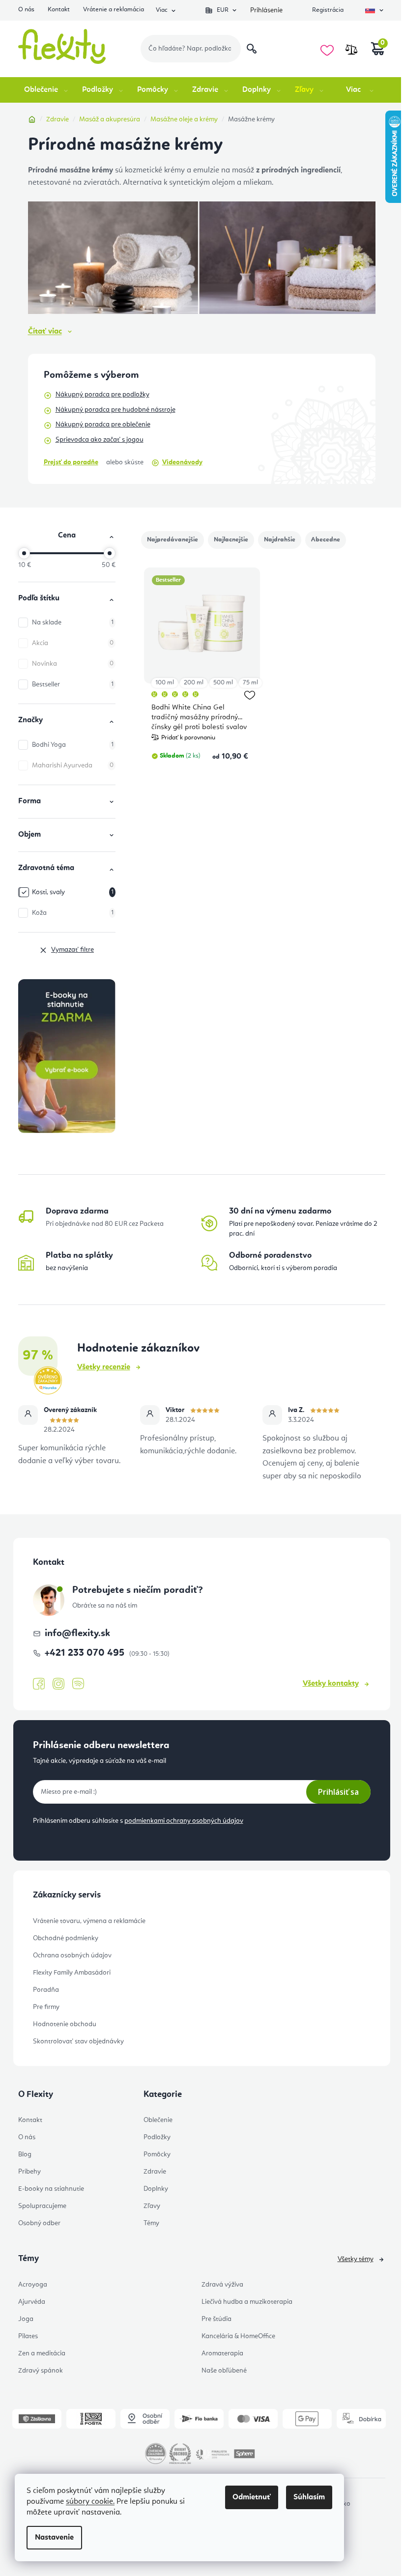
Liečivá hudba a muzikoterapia (247, 2302)
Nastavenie (54, 2538)
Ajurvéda (32, 2302)
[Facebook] (39, 1684)
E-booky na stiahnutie (51, 2189)
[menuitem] (47, 90)
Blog (25, 2154)
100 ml (165, 683)
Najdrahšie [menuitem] (280, 540)
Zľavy (152, 2206)
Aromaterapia (222, 2353)
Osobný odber (39, 2223)
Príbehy (29, 2172)
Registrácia (328, 10)
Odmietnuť (252, 2497)
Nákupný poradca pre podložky (102, 395)
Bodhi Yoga (73, 745)
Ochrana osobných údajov (72, 1955)
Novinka (73, 664)
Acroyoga (33, 2285)
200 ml (194, 683)
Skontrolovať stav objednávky (78, 2041)
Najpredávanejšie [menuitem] (173, 540)
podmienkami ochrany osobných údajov (184, 1821)
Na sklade (73, 623)
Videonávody (182, 462)
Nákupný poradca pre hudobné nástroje (115, 410)
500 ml (223, 683)
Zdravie (155, 2172)
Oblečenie (158, 2120)
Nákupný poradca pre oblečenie (103, 425)
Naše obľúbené (224, 2371)
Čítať (45, 332)
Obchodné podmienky (66, 1938)
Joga (26, 2319)
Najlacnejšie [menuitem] (231, 540)
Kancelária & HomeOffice (238, 2336)
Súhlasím (309, 2497)
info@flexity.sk (77, 1634)
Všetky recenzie (104, 1367)
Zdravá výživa (222, 2285)
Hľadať (252, 49)
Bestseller (73, 684)
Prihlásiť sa (338, 1792)
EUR (223, 10)
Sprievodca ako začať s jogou (100, 440)
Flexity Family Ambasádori (72, 1973)
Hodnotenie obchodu (65, 2024)
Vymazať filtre (72, 950)
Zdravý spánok (41, 2371)
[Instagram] (58, 1684)
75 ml (250, 683)
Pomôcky (157, 2154)
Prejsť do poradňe (71, 462)
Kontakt (59, 10)
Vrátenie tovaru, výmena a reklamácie (89, 1921)
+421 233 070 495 (86, 1653)
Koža (73, 913)
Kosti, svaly (73, 892)
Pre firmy (46, 2007)
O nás (26, 10)
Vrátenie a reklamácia (114, 10)
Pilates (28, 2336)
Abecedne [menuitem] (326, 540)
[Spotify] (78, 1684)
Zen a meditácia (42, 2353)
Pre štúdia (216, 2319)
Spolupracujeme (42, 2206)
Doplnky (156, 2189)
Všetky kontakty (331, 1684)
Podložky (157, 2137)
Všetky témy (356, 2259)
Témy (151, 2223)
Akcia (73, 643)
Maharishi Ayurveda (73, 765)
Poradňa (46, 1990)
